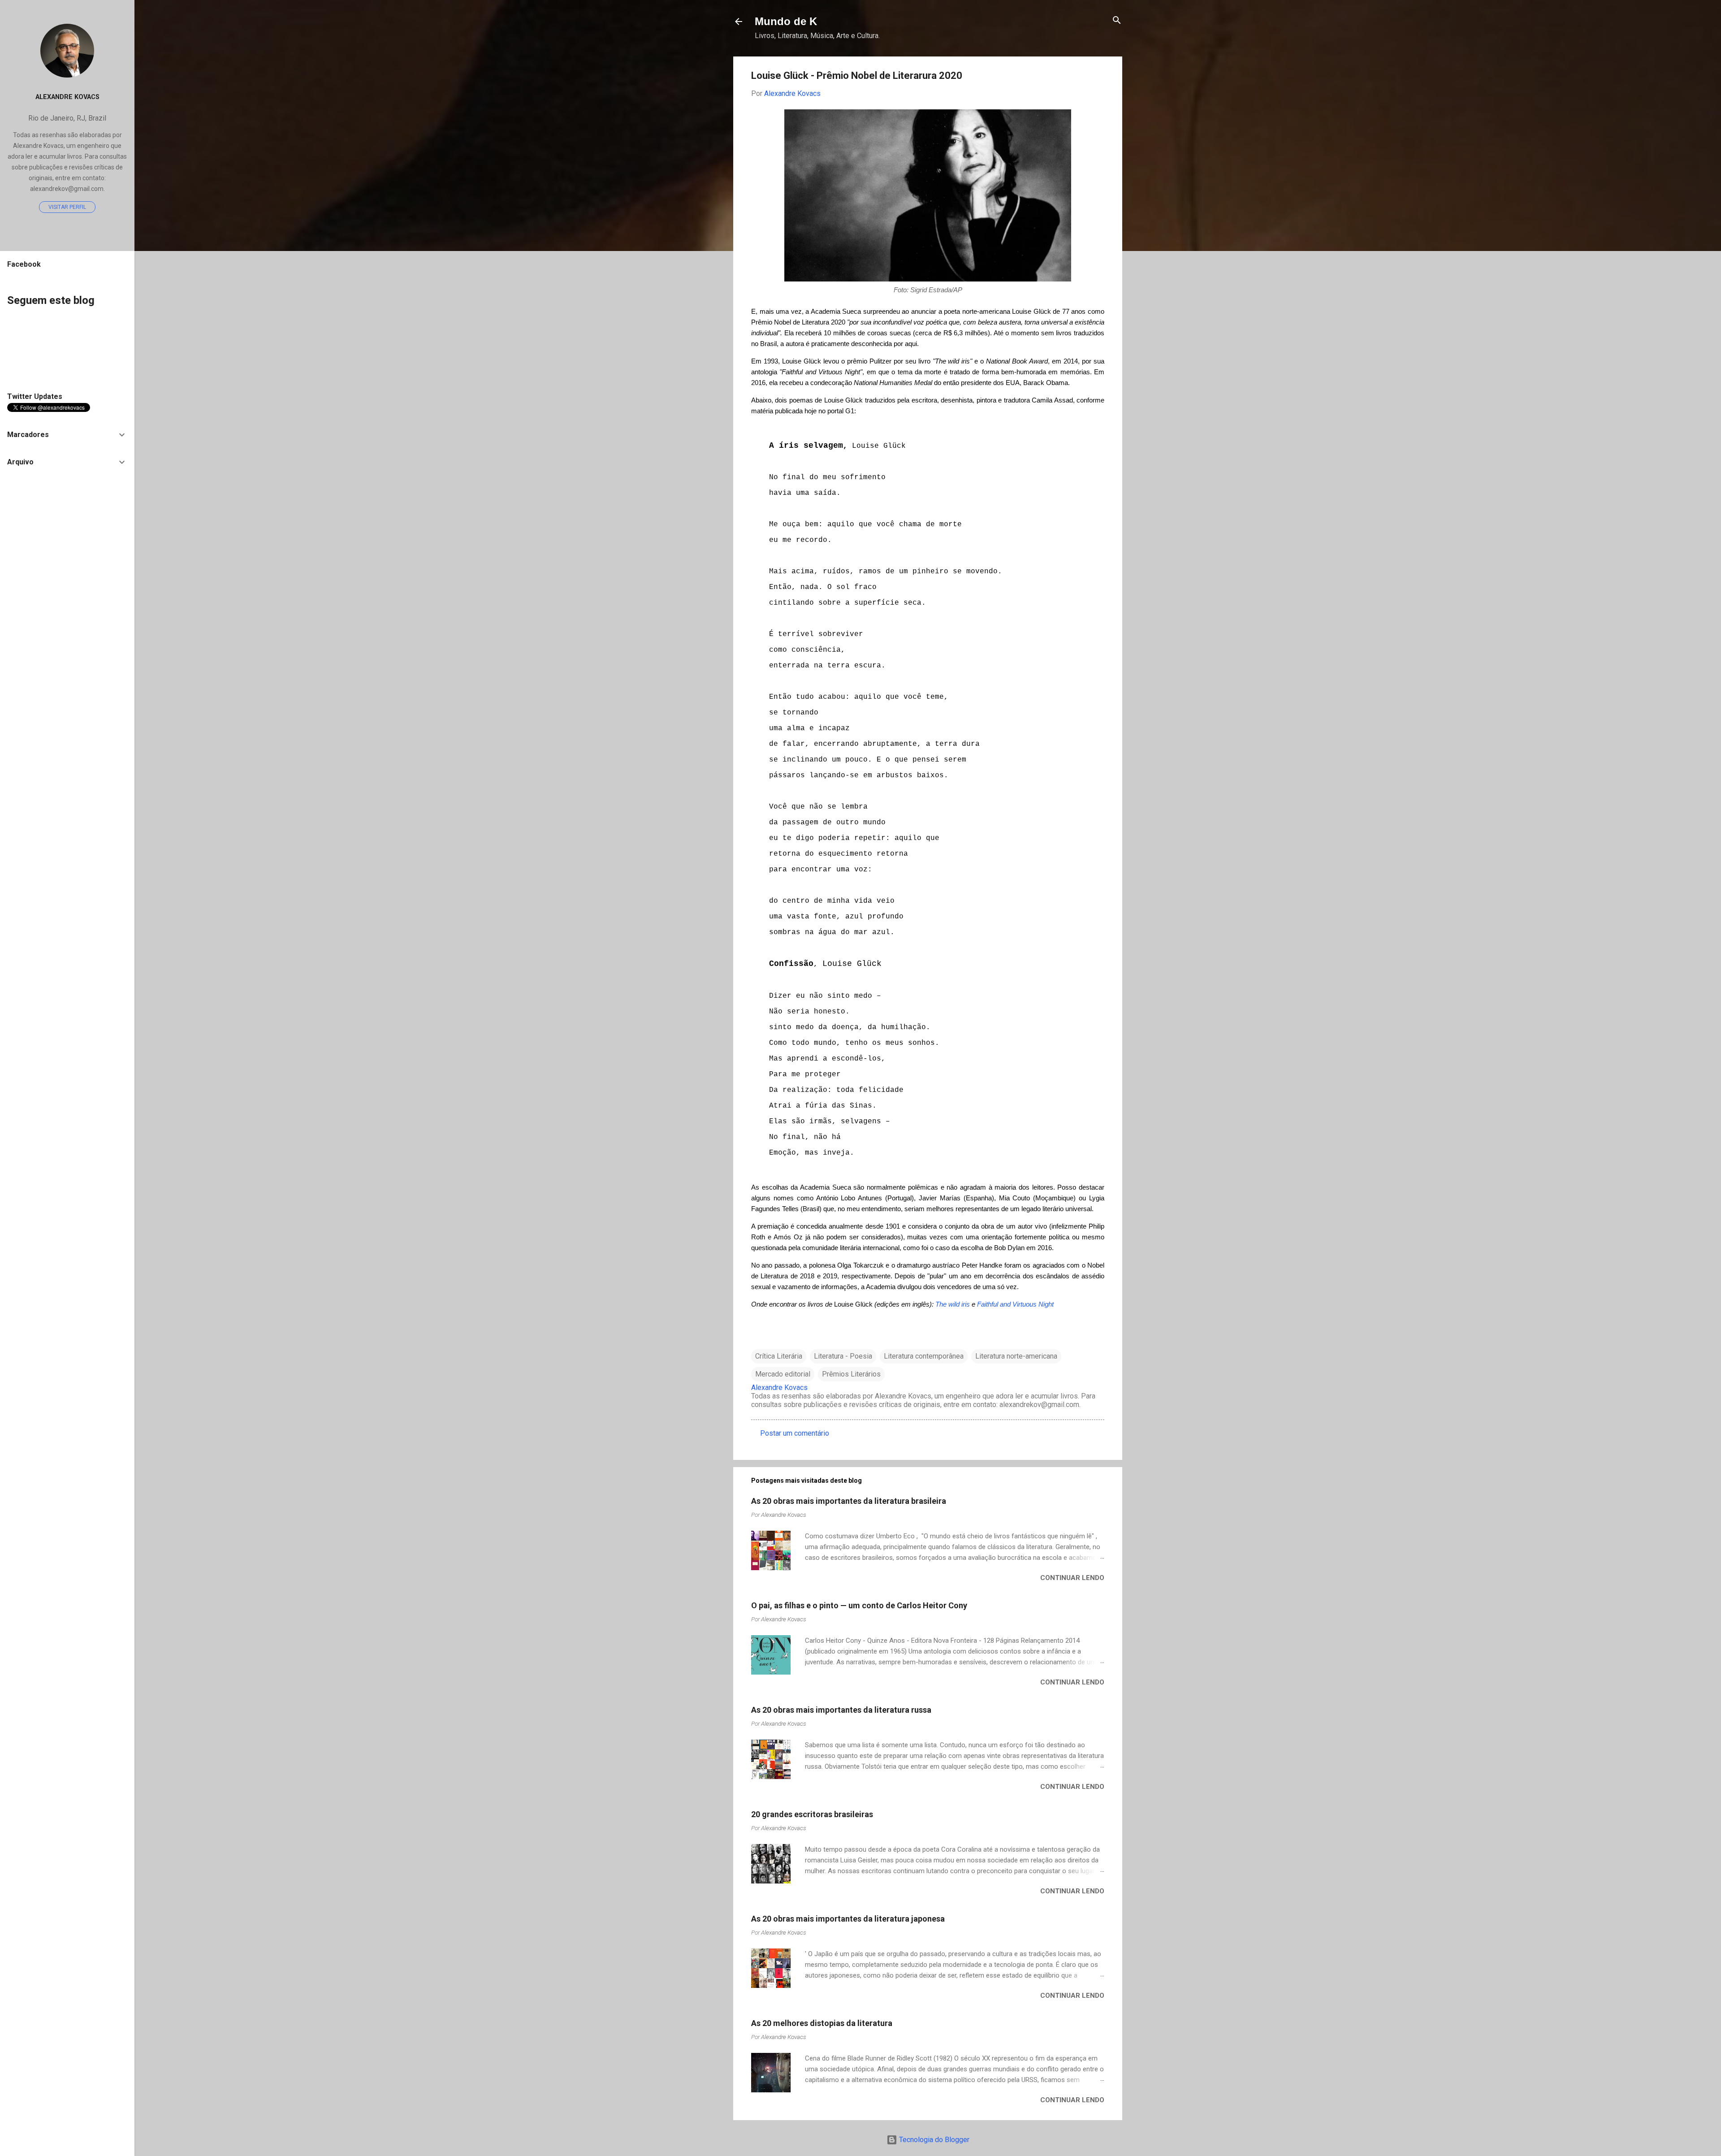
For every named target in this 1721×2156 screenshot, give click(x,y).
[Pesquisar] (1117, 21)
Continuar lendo (1072, 1578)
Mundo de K (786, 21)
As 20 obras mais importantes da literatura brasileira (849, 1501)
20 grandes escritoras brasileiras (812, 1814)
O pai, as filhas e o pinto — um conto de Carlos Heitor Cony (859, 1605)
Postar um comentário (795, 1433)
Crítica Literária (779, 1356)
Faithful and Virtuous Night (1015, 1304)
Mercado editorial (783, 1374)
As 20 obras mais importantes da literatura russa (841, 1710)
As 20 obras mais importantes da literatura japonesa (848, 1919)
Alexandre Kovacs (67, 97)
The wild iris (953, 1304)
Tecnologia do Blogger (933, 2140)
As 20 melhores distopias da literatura (822, 2023)
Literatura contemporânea (924, 1356)
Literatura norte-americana (1016, 1356)
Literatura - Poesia (843, 1356)
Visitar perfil (67, 207)
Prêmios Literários (851, 1374)
